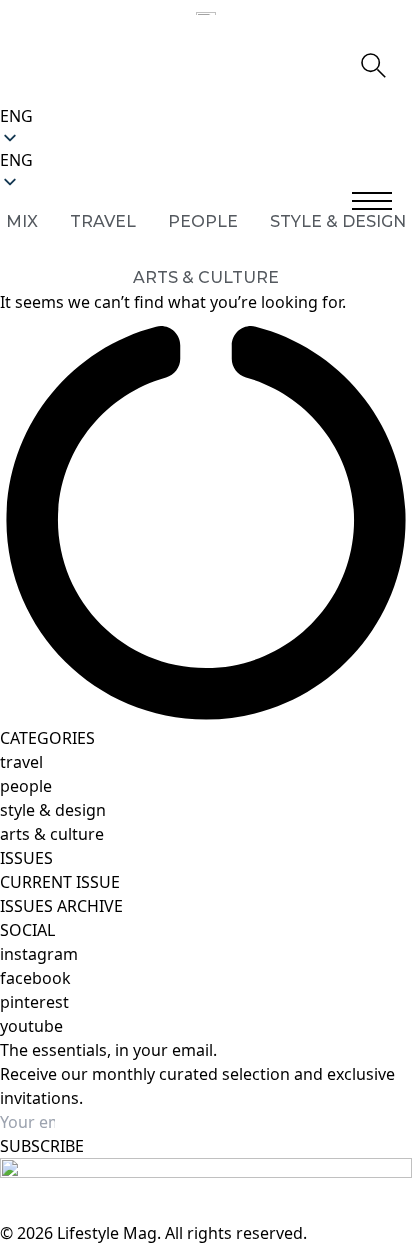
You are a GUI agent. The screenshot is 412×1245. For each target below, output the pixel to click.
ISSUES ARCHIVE (61, 906)
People (203, 221)
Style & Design (338, 221)
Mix (22, 221)
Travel (103, 221)
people (26, 786)
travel (21, 762)
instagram (39, 954)
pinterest (34, 1002)
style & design (53, 810)
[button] (206, 160)
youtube (31, 1026)
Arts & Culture (206, 277)
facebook (35, 978)
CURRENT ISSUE (60, 882)
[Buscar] (372, 64)
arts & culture (52, 834)
